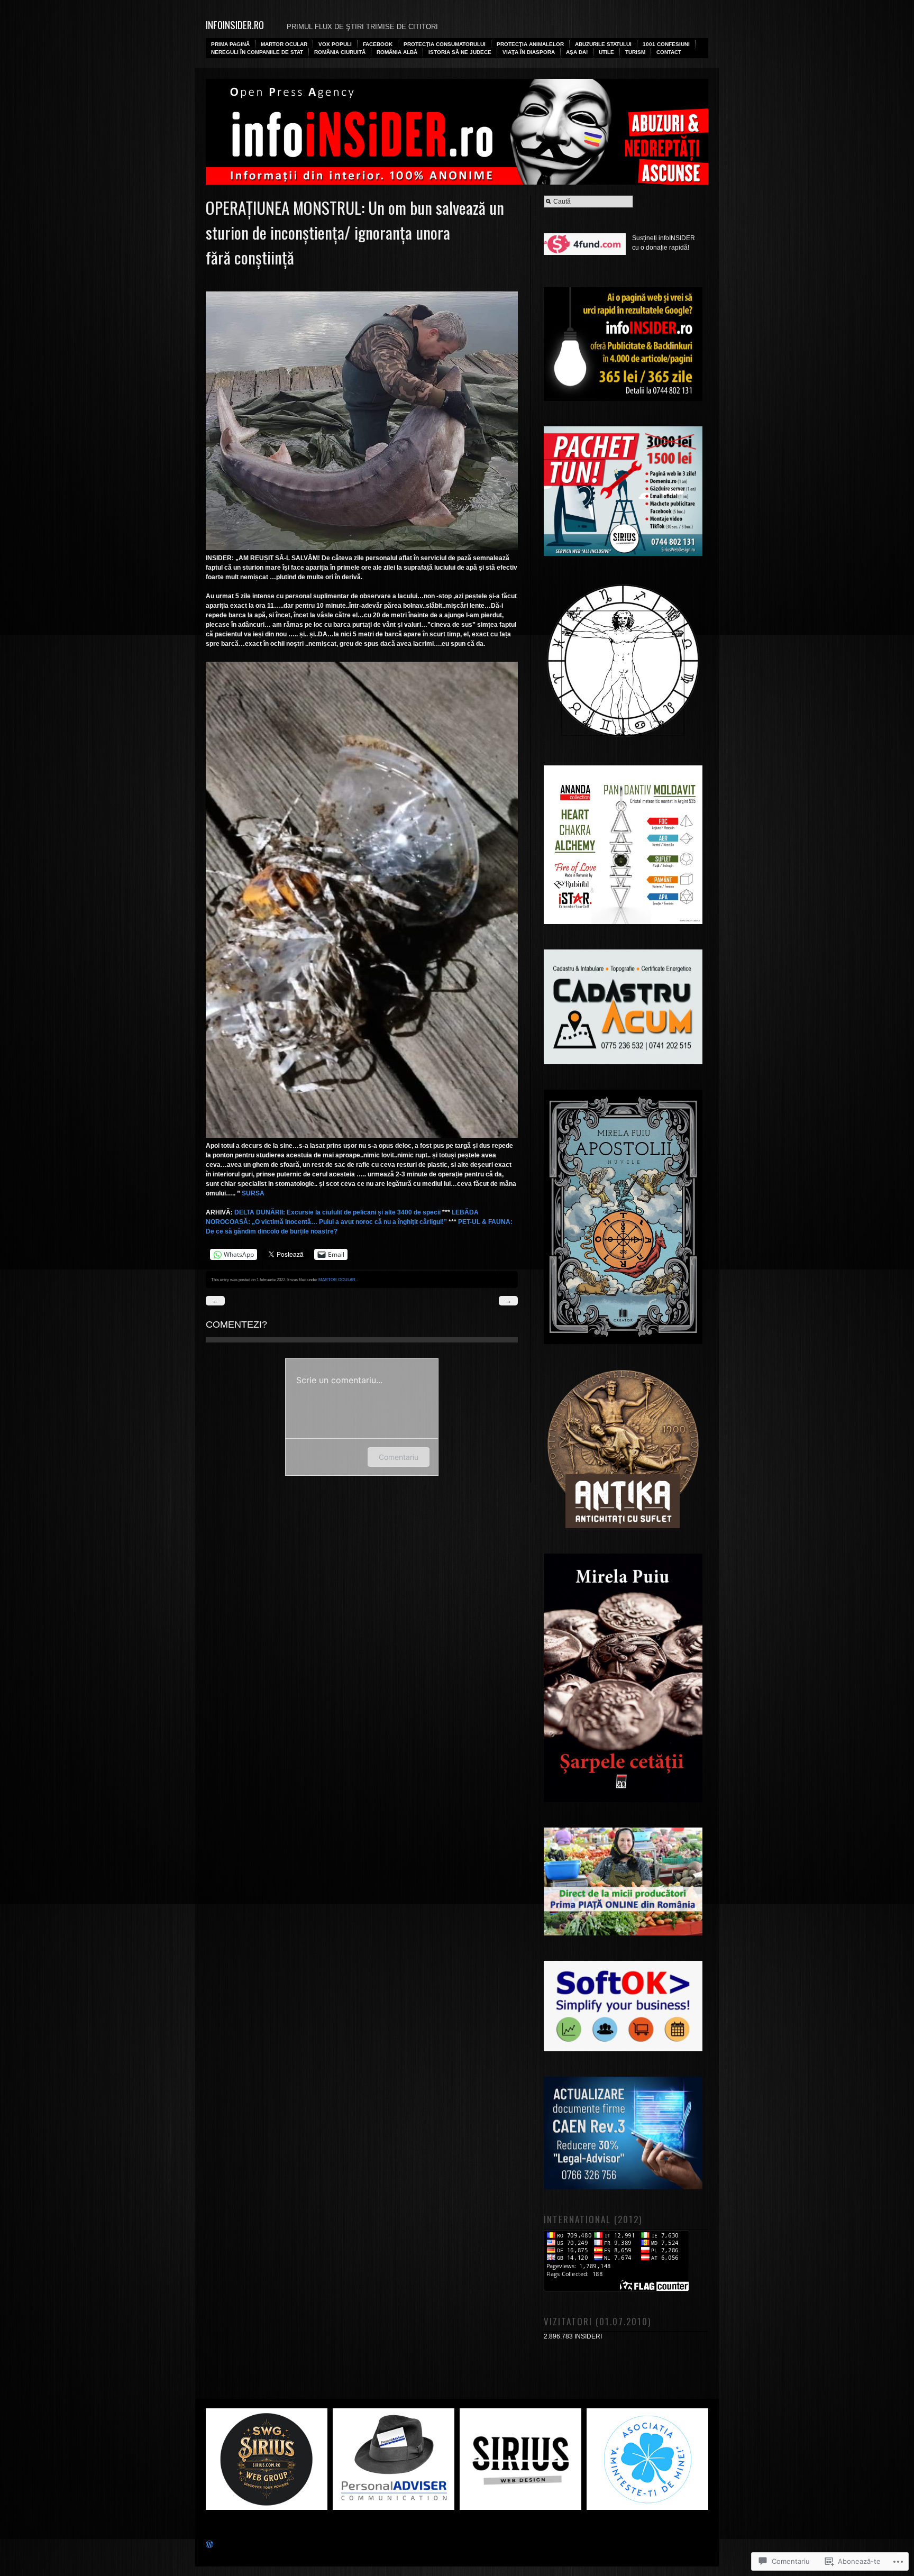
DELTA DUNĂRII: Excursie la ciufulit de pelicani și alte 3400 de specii (337, 1212)
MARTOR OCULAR (284, 44)
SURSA (253, 1193)
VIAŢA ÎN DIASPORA (529, 52)
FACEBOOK (378, 44)
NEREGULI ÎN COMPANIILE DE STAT (257, 52)
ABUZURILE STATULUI (603, 44)
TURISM (635, 52)
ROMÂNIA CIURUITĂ (340, 52)
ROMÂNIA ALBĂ (397, 52)
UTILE (606, 52)
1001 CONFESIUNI (666, 44)
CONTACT (669, 52)
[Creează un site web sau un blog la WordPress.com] (209, 2546)
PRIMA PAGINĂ (230, 44)
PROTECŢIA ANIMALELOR (530, 44)
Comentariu (399, 1457)
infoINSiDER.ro (235, 25)
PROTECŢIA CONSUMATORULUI (445, 44)
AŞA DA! (577, 52)
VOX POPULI (335, 44)
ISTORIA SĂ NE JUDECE (460, 52)
